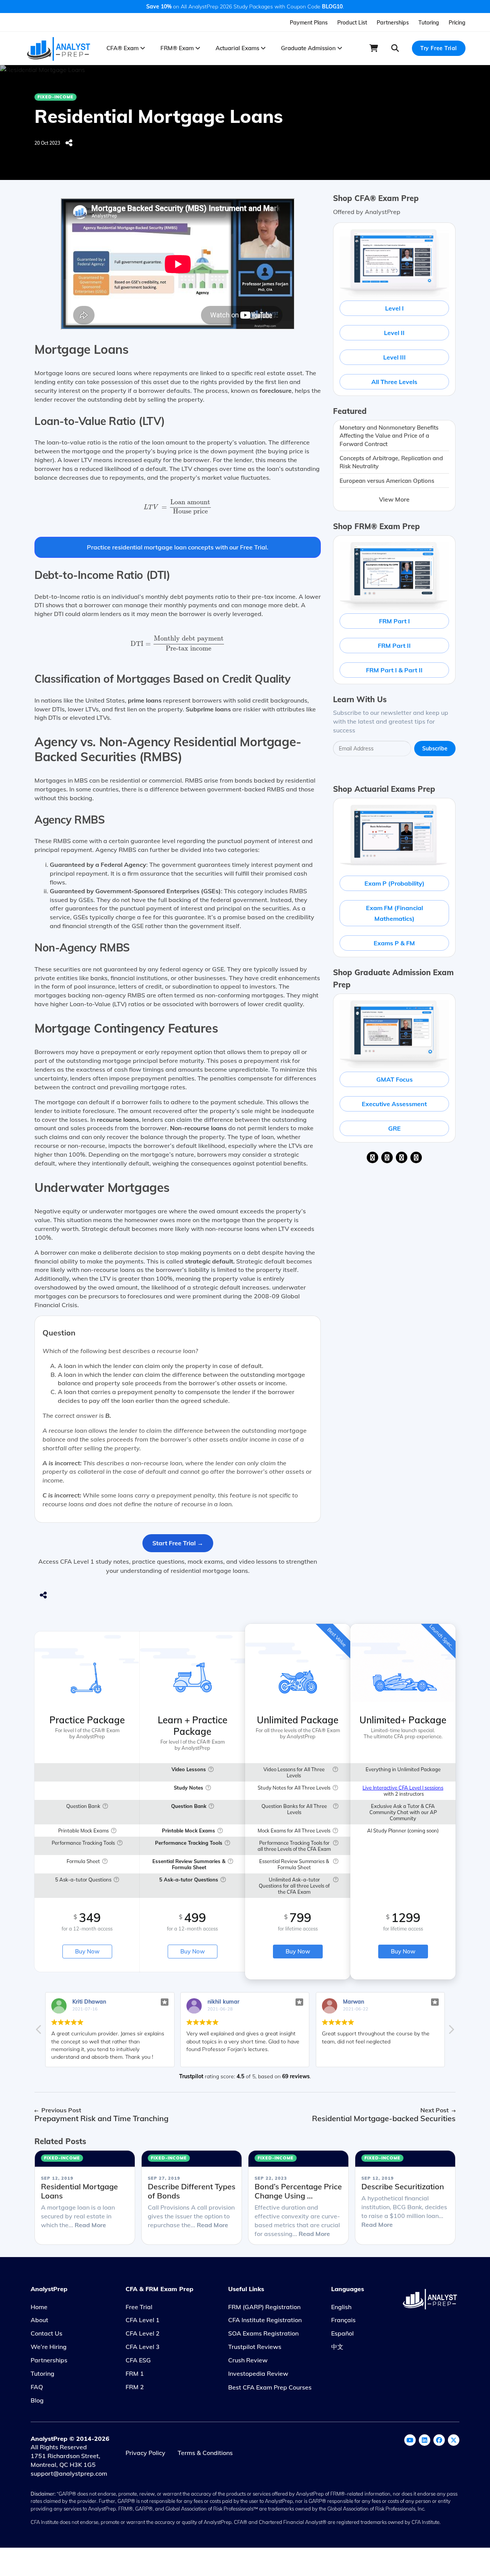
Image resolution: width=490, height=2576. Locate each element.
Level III (394, 357)
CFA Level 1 (143, 2320)
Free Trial (139, 2307)
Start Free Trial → (178, 1543)
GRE (394, 1128)
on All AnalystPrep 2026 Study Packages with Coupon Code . (245, 7)
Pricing (457, 23)
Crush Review (248, 2360)
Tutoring (429, 23)
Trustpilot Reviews (255, 2347)
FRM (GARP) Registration (264, 2307)
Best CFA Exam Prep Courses (270, 2387)
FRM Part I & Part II (394, 670)
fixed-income (56, 97)
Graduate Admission (309, 48)
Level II (394, 333)
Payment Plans (309, 23)
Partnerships (393, 23)
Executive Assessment (394, 1104)
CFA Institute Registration (265, 2320)
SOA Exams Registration (263, 2333)
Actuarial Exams (238, 48)
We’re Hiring (49, 2347)
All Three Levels (394, 382)
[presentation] (178, 508)
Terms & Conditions (205, 2453)
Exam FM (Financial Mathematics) (394, 913)
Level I (394, 308)
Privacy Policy (145, 2453)
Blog (37, 2400)
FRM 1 (135, 2373)
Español (342, 2333)
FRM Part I (394, 621)
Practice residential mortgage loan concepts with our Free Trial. (178, 547)
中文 (337, 2347)
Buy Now (87, 1951)
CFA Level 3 (143, 2347)
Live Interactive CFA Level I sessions (403, 1788)
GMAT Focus (394, 1079)
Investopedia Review (258, 2373)
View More (394, 499)
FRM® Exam (178, 48)
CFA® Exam (123, 48)
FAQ (37, 2387)
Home (39, 2307)
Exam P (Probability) (394, 883)
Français (343, 2320)
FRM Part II (394, 646)
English (341, 2307)
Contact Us (47, 2333)
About (39, 2320)
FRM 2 (135, 2387)
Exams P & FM (394, 943)
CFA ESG (138, 2360)
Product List (352, 23)
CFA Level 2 (143, 2333)
